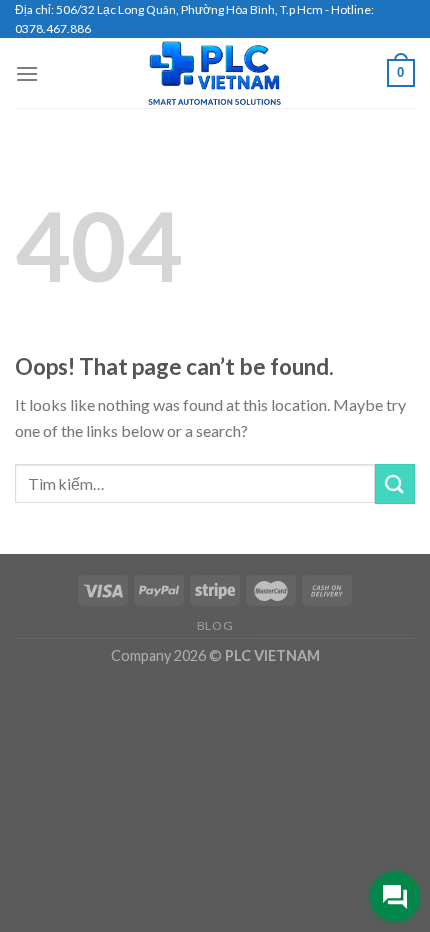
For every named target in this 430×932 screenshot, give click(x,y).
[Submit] (395, 483)
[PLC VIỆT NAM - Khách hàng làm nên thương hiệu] (215, 73)
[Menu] (27, 73)
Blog (215, 625)
